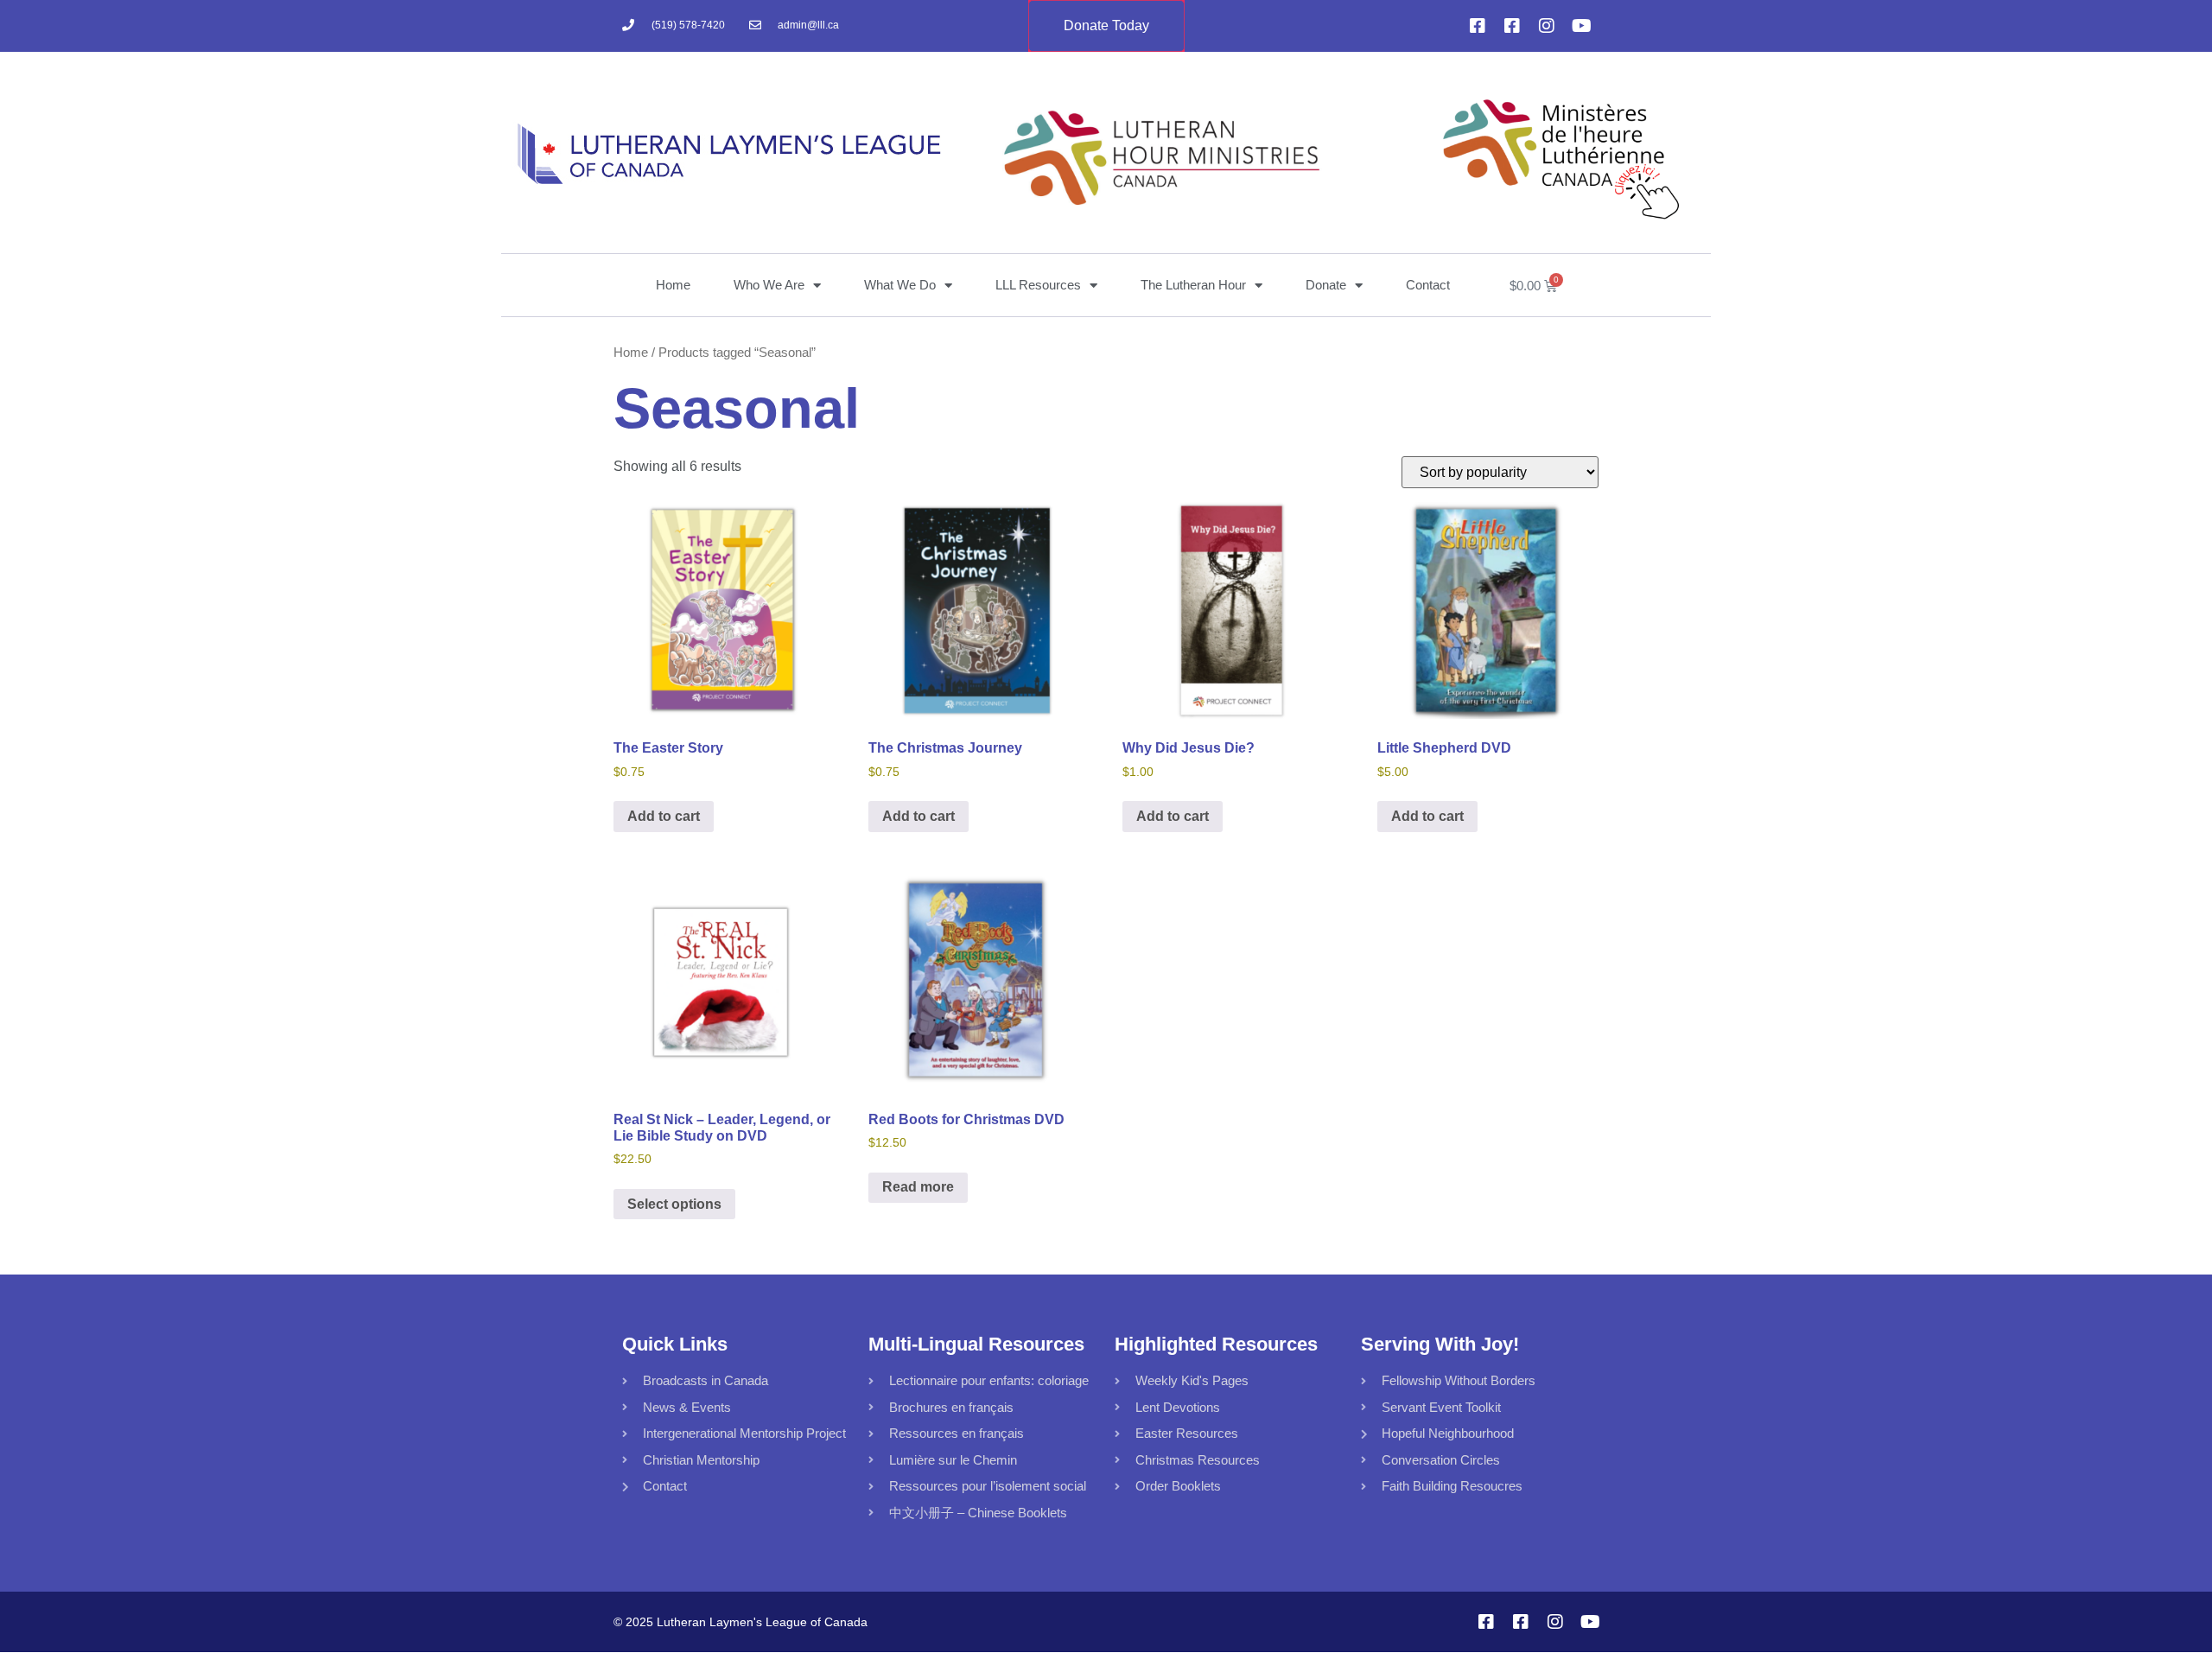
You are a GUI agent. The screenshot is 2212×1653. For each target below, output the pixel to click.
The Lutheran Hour (1193, 285)
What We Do (900, 285)
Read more (918, 1187)
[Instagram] (1547, 26)
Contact (1428, 285)
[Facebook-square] (1478, 26)
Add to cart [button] (664, 816)
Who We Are (769, 285)
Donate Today (1106, 25)
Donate (1326, 285)
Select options (674, 1204)
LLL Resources (1038, 285)
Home (673, 285)
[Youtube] (1581, 26)
